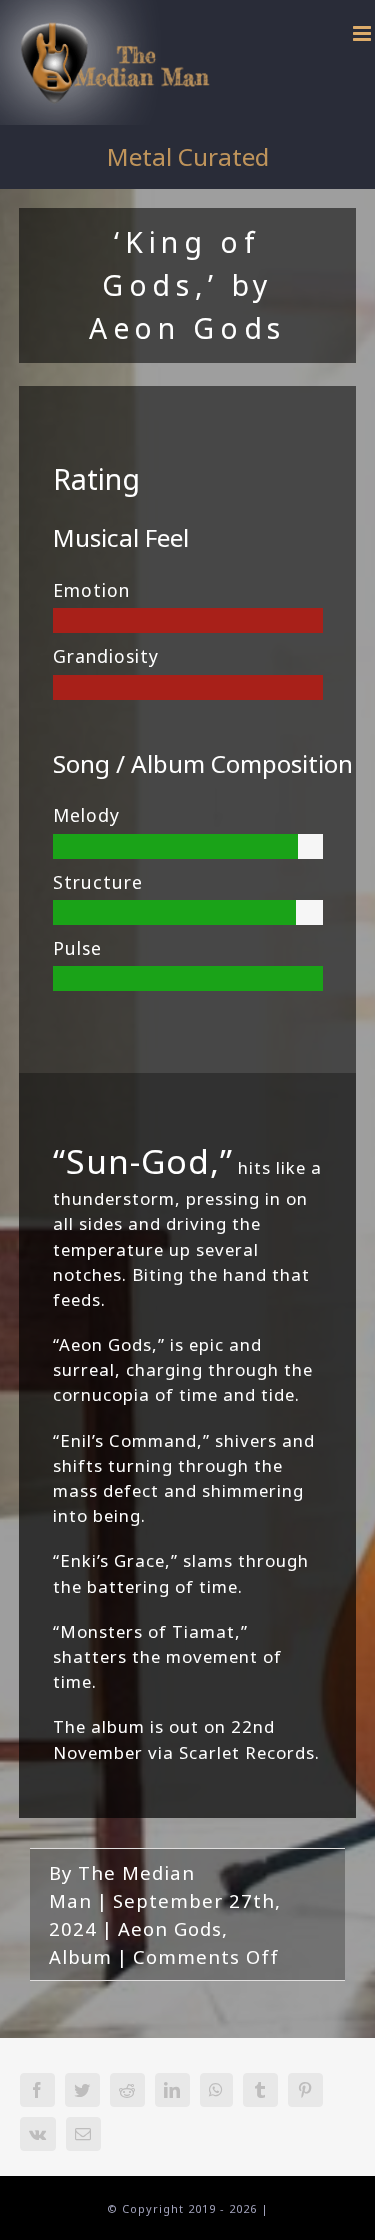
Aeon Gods (170, 1928)
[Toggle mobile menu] (364, 33)
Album (80, 1956)
